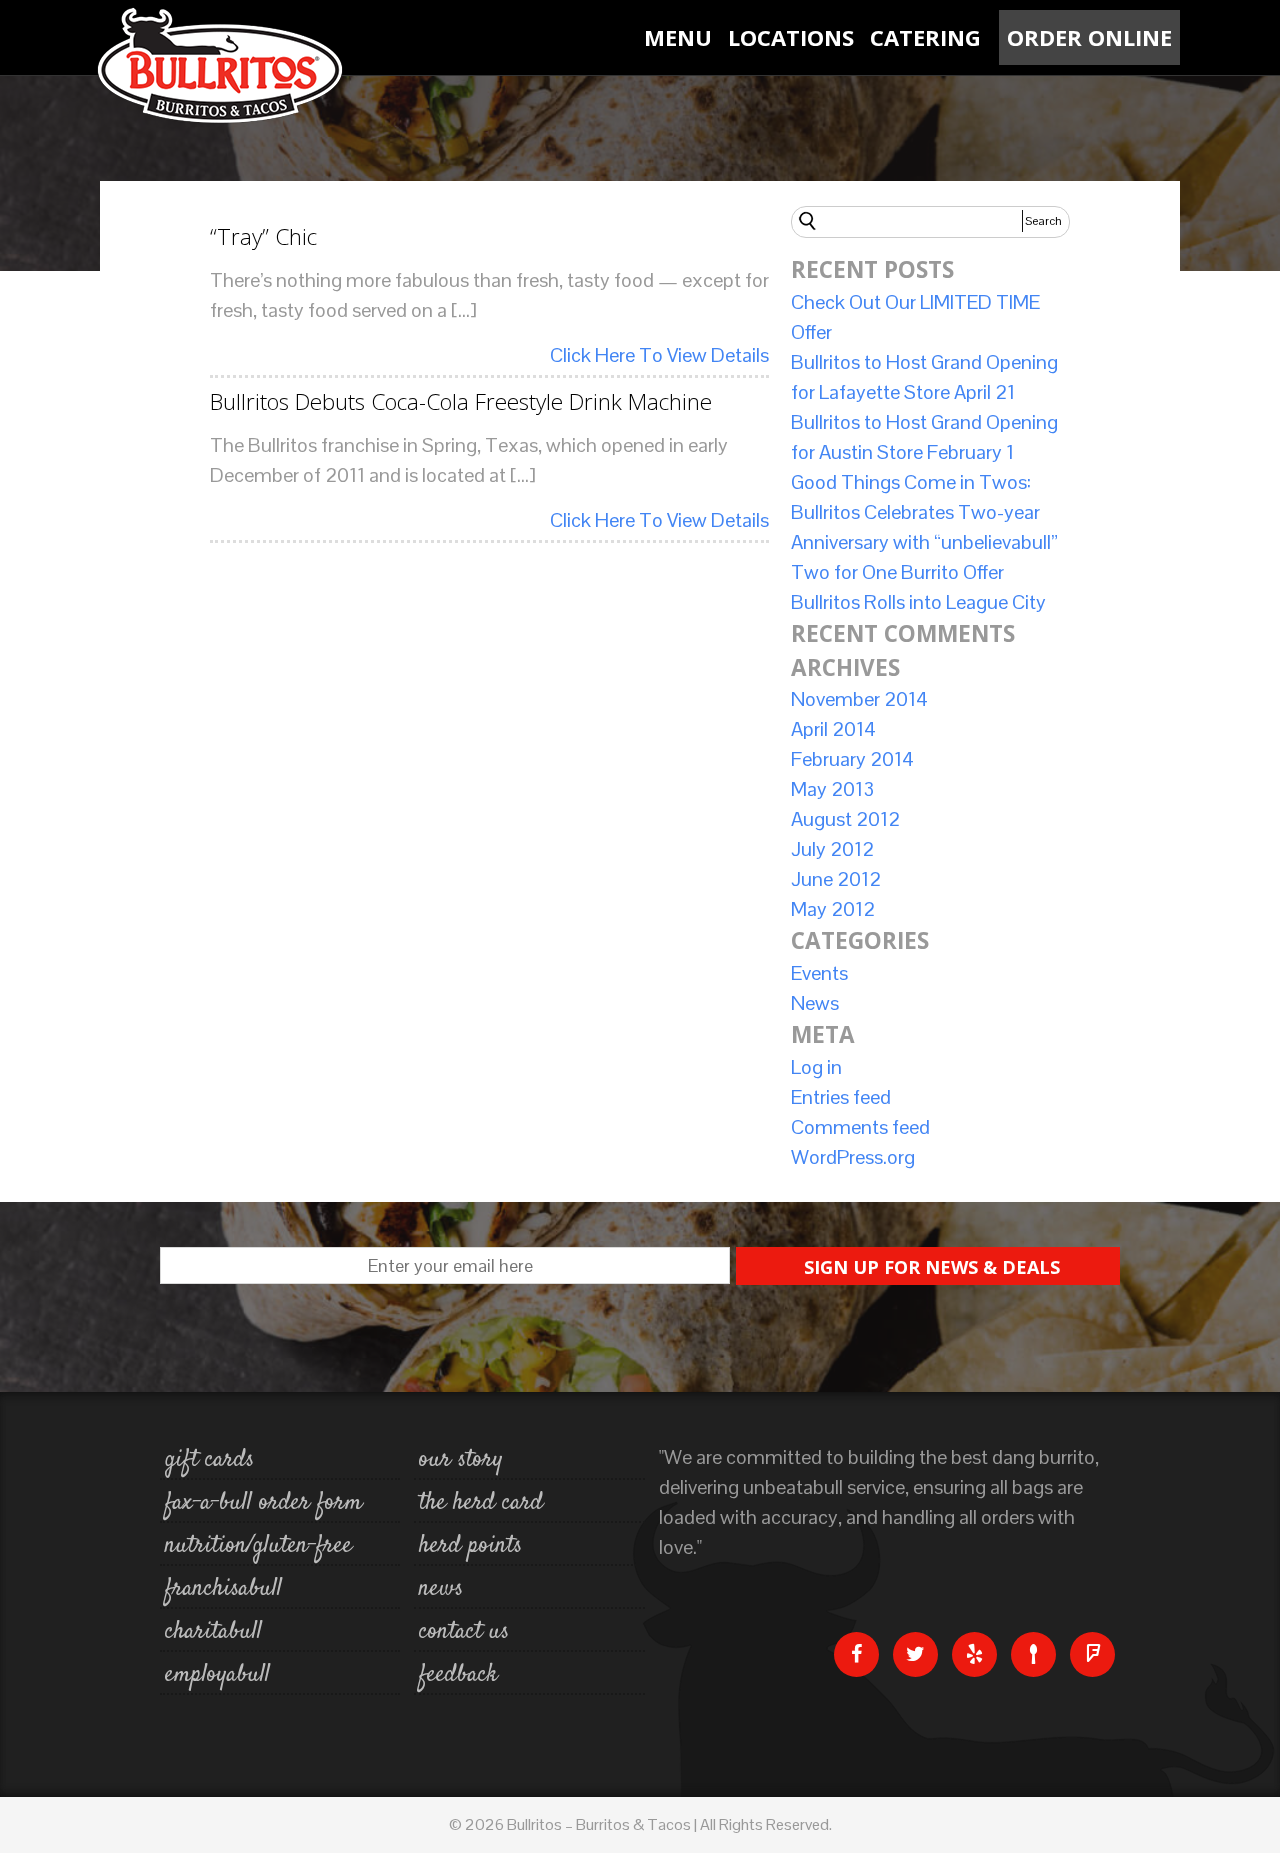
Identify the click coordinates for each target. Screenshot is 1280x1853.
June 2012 (836, 879)
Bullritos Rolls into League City (918, 602)
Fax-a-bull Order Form (263, 1503)
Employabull (217, 1675)
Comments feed (860, 1127)
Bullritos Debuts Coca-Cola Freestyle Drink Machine (461, 401)
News (815, 1003)
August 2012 (845, 819)
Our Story (461, 1460)
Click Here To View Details (659, 355)
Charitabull (213, 1632)
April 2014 (833, 729)
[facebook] (856, 1654)
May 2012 (833, 909)
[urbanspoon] (1033, 1654)
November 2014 (859, 699)
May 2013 (832, 789)
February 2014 (852, 759)
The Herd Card (481, 1503)
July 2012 (832, 849)
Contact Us (464, 1632)
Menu (678, 37)
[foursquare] (1092, 1654)
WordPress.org (853, 1157)
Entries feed (841, 1097)
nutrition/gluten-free (258, 1546)
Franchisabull (223, 1589)
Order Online (1089, 37)
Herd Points (470, 1546)
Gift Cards (209, 1460)
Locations (791, 37)
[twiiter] (915, 1654)
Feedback (458, 1675)
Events (819, 973)
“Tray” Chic (263, 236)
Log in (816, 1067)
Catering (925, 37)
